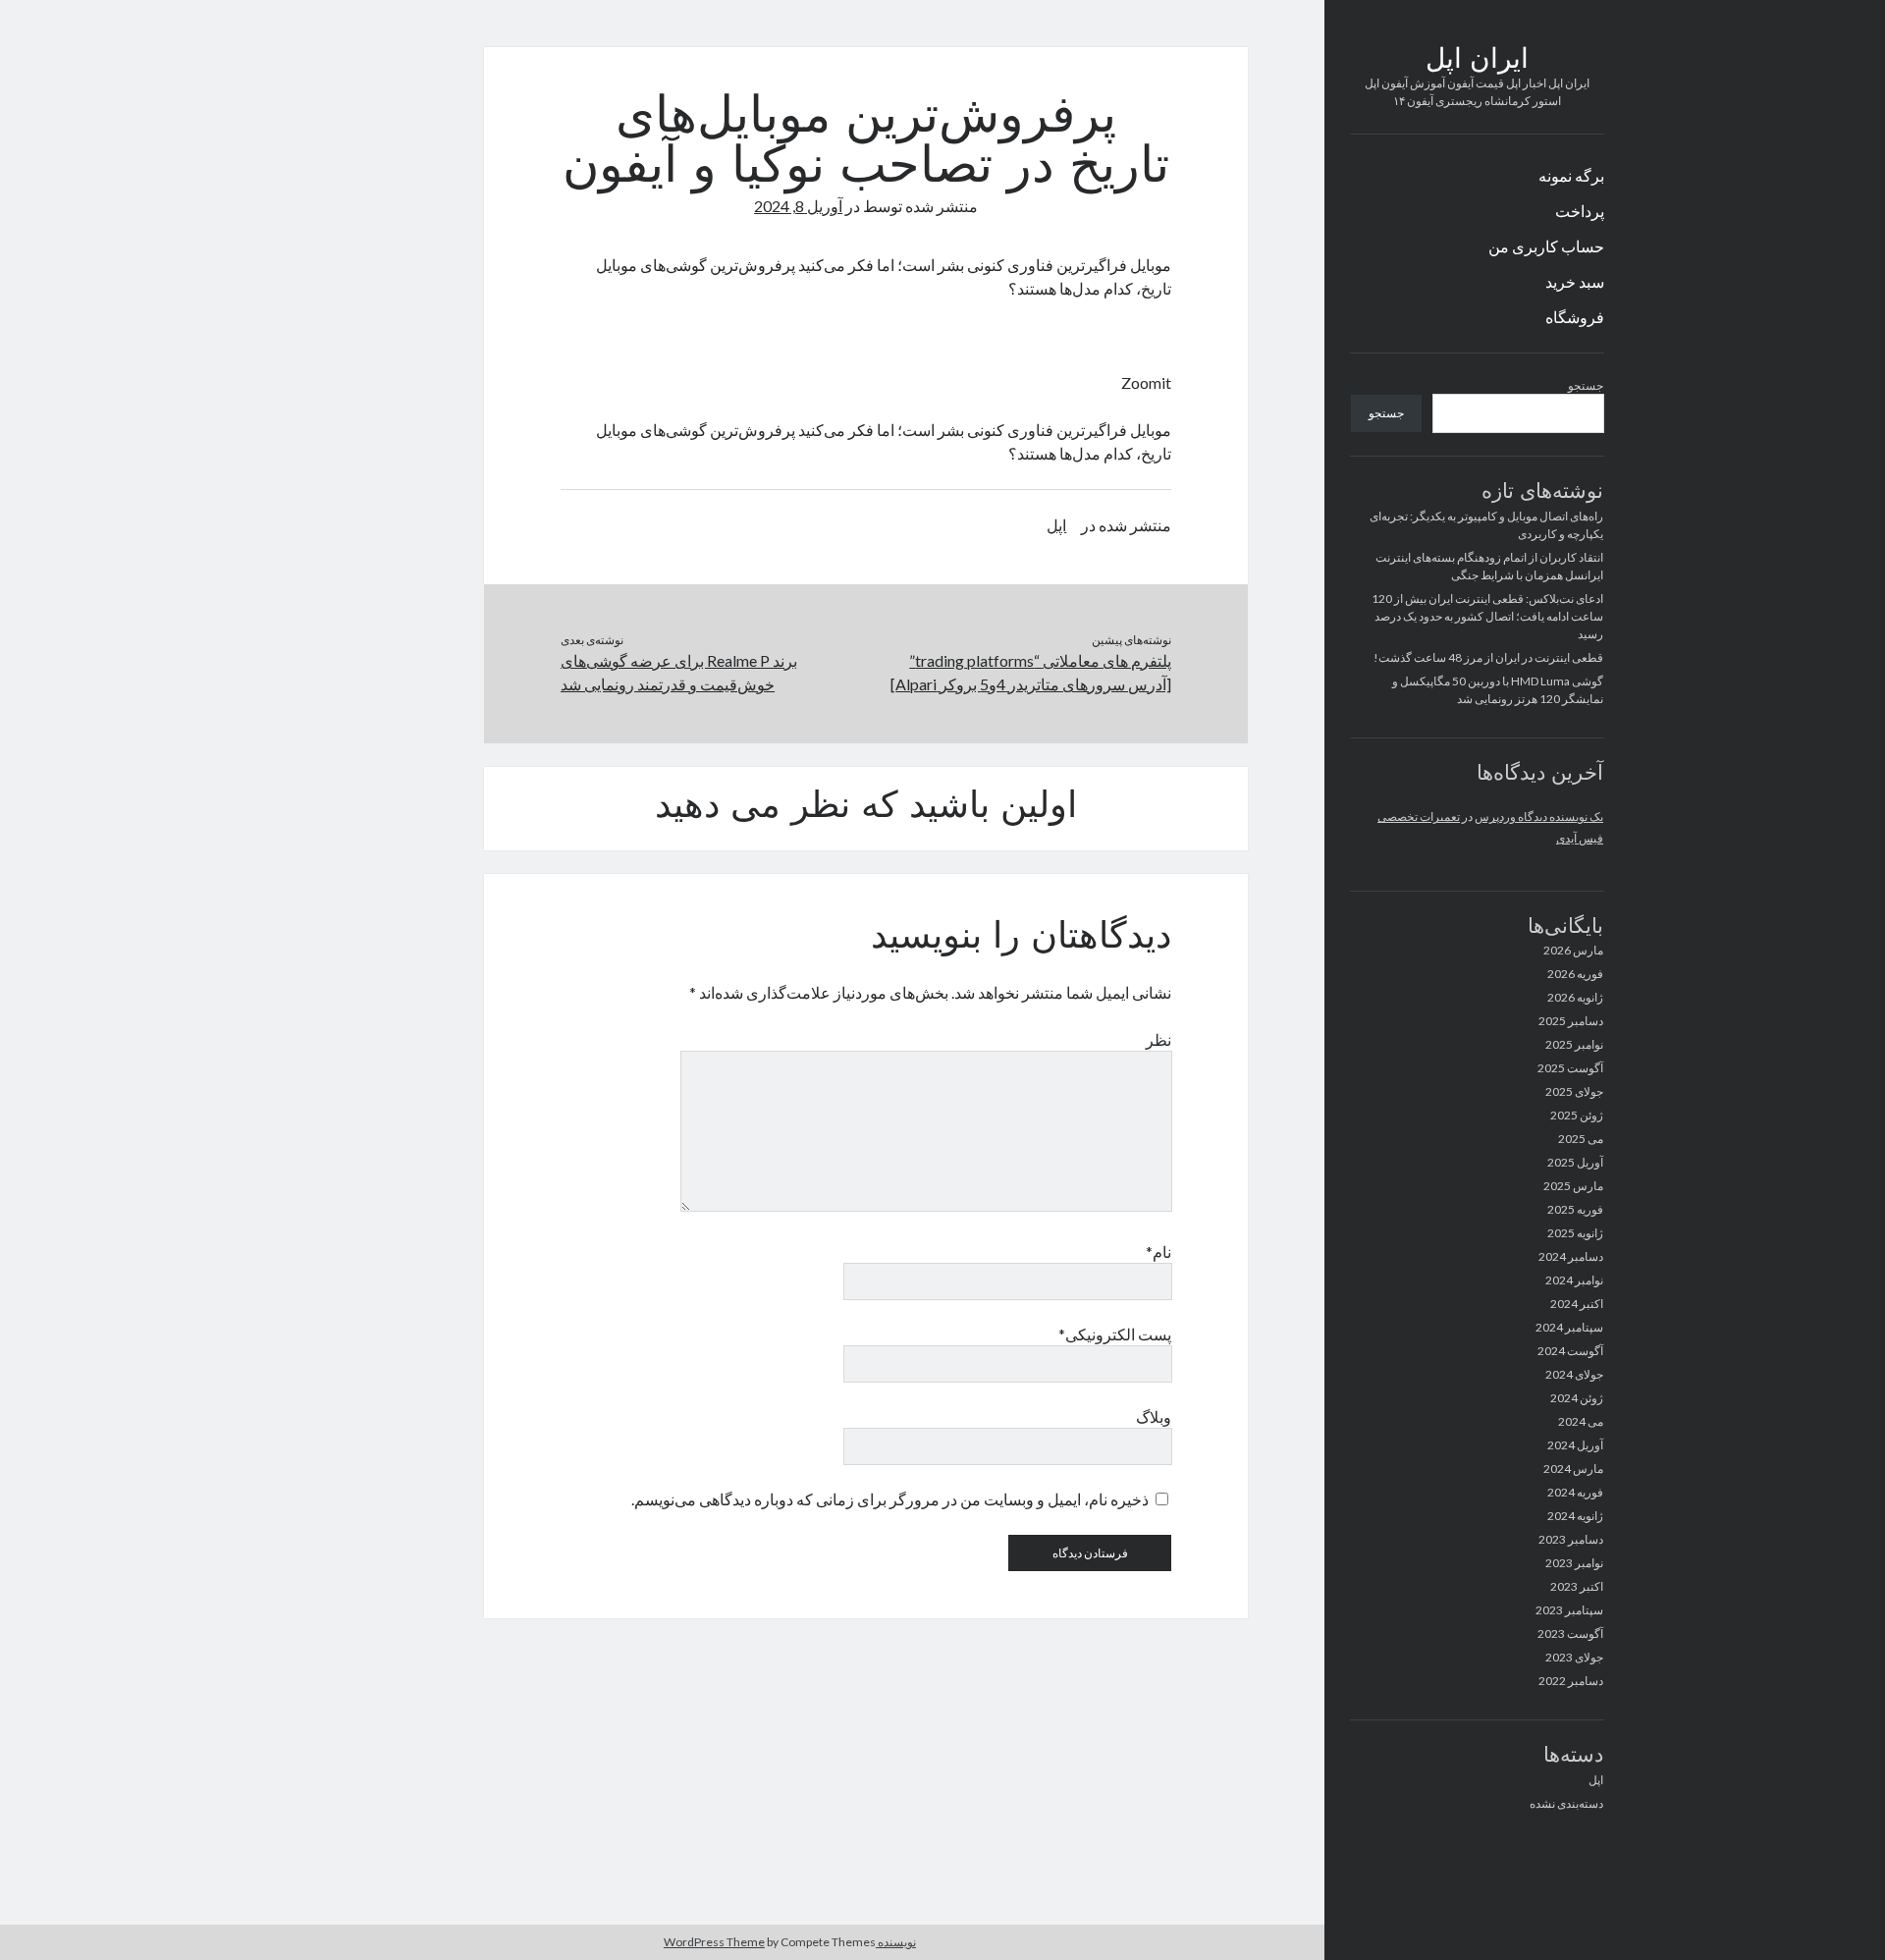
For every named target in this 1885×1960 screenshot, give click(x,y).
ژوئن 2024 (1577, 1398)
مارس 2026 (1573, 950)
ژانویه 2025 (1575, 1233)
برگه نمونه (1571, 175)
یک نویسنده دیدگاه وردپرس (1539, 817)
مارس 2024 (1573, 1469)
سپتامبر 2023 (1569, 1610)
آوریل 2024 (1575, 1445)
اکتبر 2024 (1577, 1304)
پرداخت (1580, 211)
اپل (1596, 1780)
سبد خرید (1575, 281)
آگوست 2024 (1570, 1351)
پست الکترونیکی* (1115, 1334)
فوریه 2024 (1575, 1492)
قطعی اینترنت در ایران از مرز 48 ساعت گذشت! (1488, 657)
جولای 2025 (1574, 1091)
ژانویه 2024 (1575, 1516)
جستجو (1586, 385)
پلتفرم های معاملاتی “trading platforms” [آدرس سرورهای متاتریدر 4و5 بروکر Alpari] (1031, 672)
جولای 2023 (1574, 1657)
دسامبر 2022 (1571, 1681)
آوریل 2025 (1575, 1162)
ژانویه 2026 (1575, 997)
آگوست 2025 (1570, 1068)
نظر (1158, 1039)
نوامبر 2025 (1574, 1044)
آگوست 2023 (1570, 1633)
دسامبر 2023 (1571, 1539)
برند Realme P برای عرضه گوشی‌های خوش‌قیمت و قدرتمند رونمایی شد (679, 672)
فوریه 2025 (1575, 1209)
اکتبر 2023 (1577, 1586)
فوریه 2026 (1575, 974)
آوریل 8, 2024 (798, 206)
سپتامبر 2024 (1569, 1327)
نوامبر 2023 (1574, 1563)
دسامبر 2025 (1571, 1021)
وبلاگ (1154, 1416)
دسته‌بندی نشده (1566, 1803)
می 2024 (1581, 1421)
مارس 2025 (1573, 1186)
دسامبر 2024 (1571, 1256)
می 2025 (1581, 1139)
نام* (1158, 1252)
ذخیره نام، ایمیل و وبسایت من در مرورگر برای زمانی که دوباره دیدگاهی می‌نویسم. (890, 1499)
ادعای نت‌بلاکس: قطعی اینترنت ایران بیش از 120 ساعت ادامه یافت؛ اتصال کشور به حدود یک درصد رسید (1487, 616)
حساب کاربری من (1546, 246)
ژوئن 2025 (1577, 1115)
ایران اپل (1477, 61)
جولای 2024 (1574, 1374)
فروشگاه (1575, 317)
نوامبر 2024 (1574, 1280)
